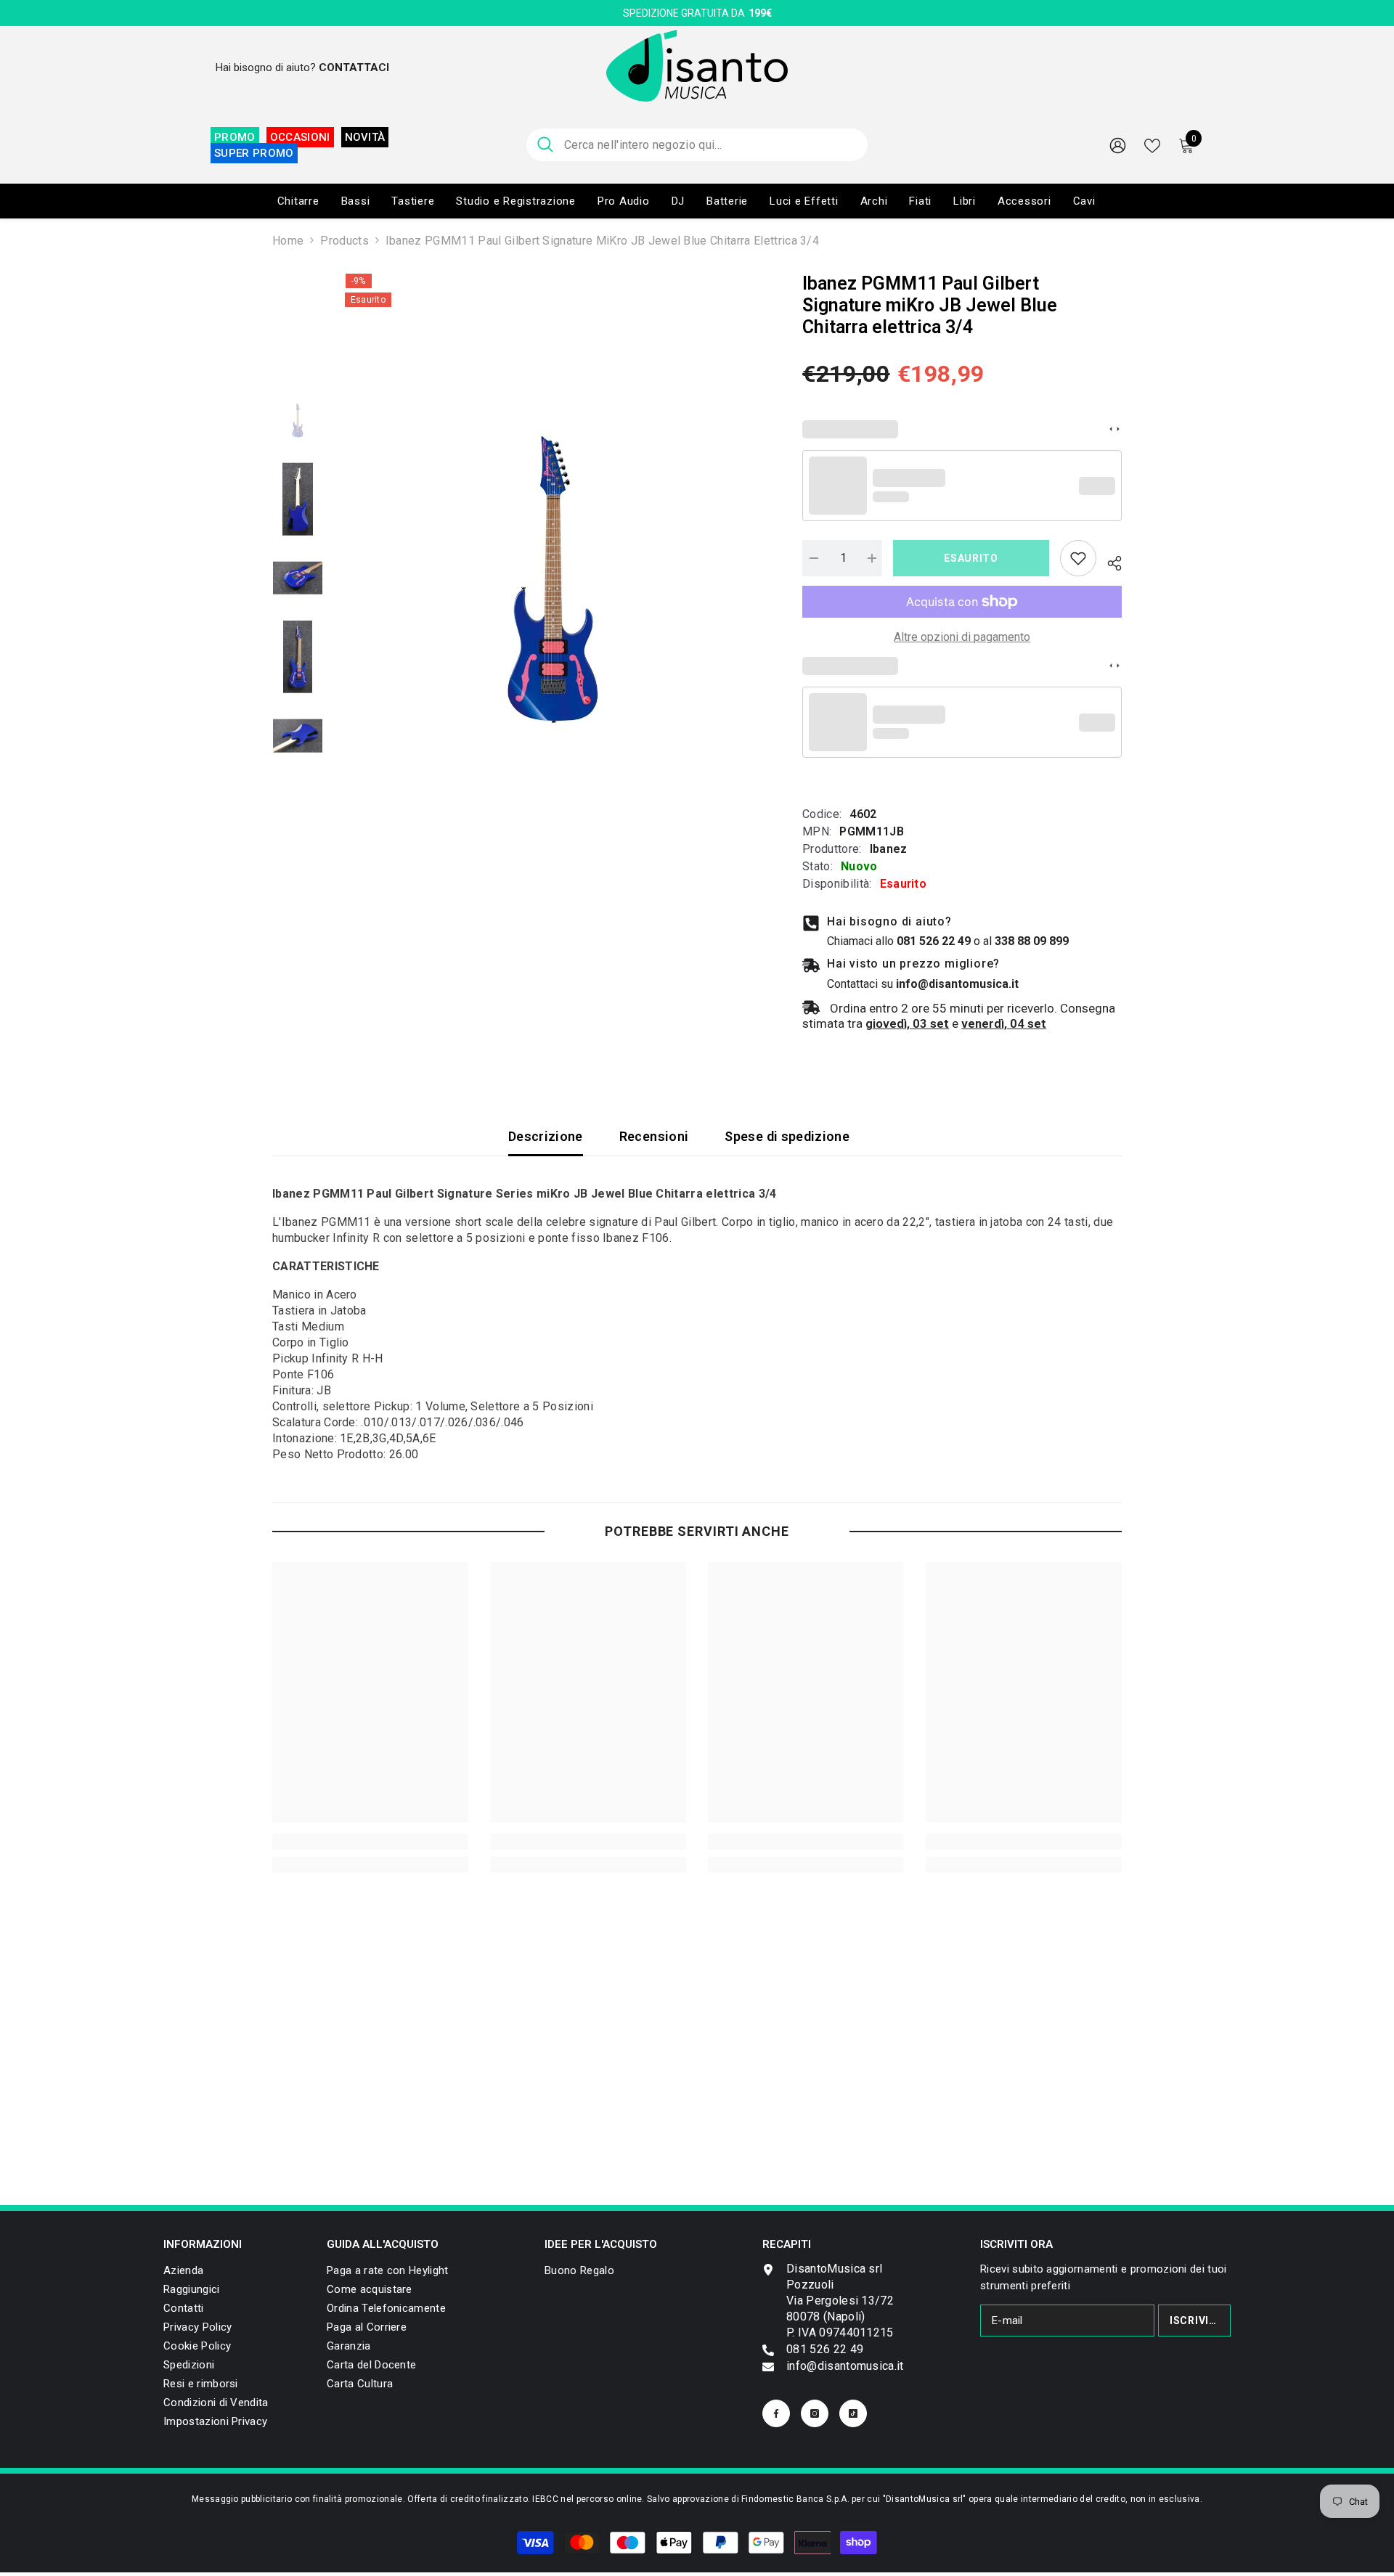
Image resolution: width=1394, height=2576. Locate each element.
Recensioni (654, 1136)
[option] (552, 580)
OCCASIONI (300, 137)
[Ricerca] (697, 145)
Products (345, 241)
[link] (1078, 558)
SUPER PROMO (254, 153)
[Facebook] (776, 2413)
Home (288, 241)
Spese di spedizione (787, 1136)
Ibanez (889, 849)
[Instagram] (815, 2413)
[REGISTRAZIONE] (1118, 145)
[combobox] (710, 145)
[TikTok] (853, 2413)
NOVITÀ (365, 137)
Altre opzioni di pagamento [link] (962, 637)
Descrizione (546, 1136)
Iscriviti (1195, 2321)
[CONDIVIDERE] (1109, 561)
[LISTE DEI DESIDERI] (1152, 144)
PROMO (235, 137)
